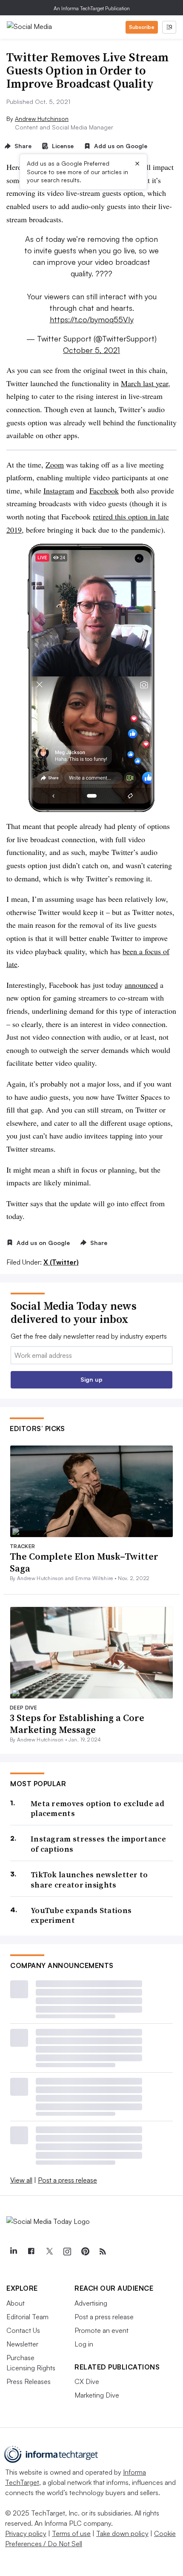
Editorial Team (27, 2317)
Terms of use (71, 2533)
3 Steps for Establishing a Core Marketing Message (77, 1724)
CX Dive (87, 2381)
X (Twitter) (61, 1262)
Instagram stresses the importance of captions (98, 1844)
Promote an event (102, 2330)
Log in (84, 2344)
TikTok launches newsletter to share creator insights (89, 1880)
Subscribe (142, 27)
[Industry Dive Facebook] (31, 2252)
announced (141, 985)
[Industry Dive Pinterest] (85, 2252)
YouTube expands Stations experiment (81, 1915)
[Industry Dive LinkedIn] (13, 2252)
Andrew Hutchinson (42, 119)
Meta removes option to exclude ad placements (97, 1809)
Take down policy (122, 2533)
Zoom (55, 465)
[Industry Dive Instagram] (67, 2252)
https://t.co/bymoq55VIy (92, 319)
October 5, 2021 (91, 350)
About (16, 2303)
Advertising (91, 2303)
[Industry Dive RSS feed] (103, 2252)
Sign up (91, 1379)
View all (21, 2180)
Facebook (104, 491)
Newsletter (22, 2344)
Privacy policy (26, 2533)
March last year (144, 383)
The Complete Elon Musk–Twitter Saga (84, 1562)
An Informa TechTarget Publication (92, 8)
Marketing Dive (97, 2395)
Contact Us (23, 2330)
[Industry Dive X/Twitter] (49, 2252)
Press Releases (29, 2381)
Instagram (59, 491)
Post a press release (67, 2180)
